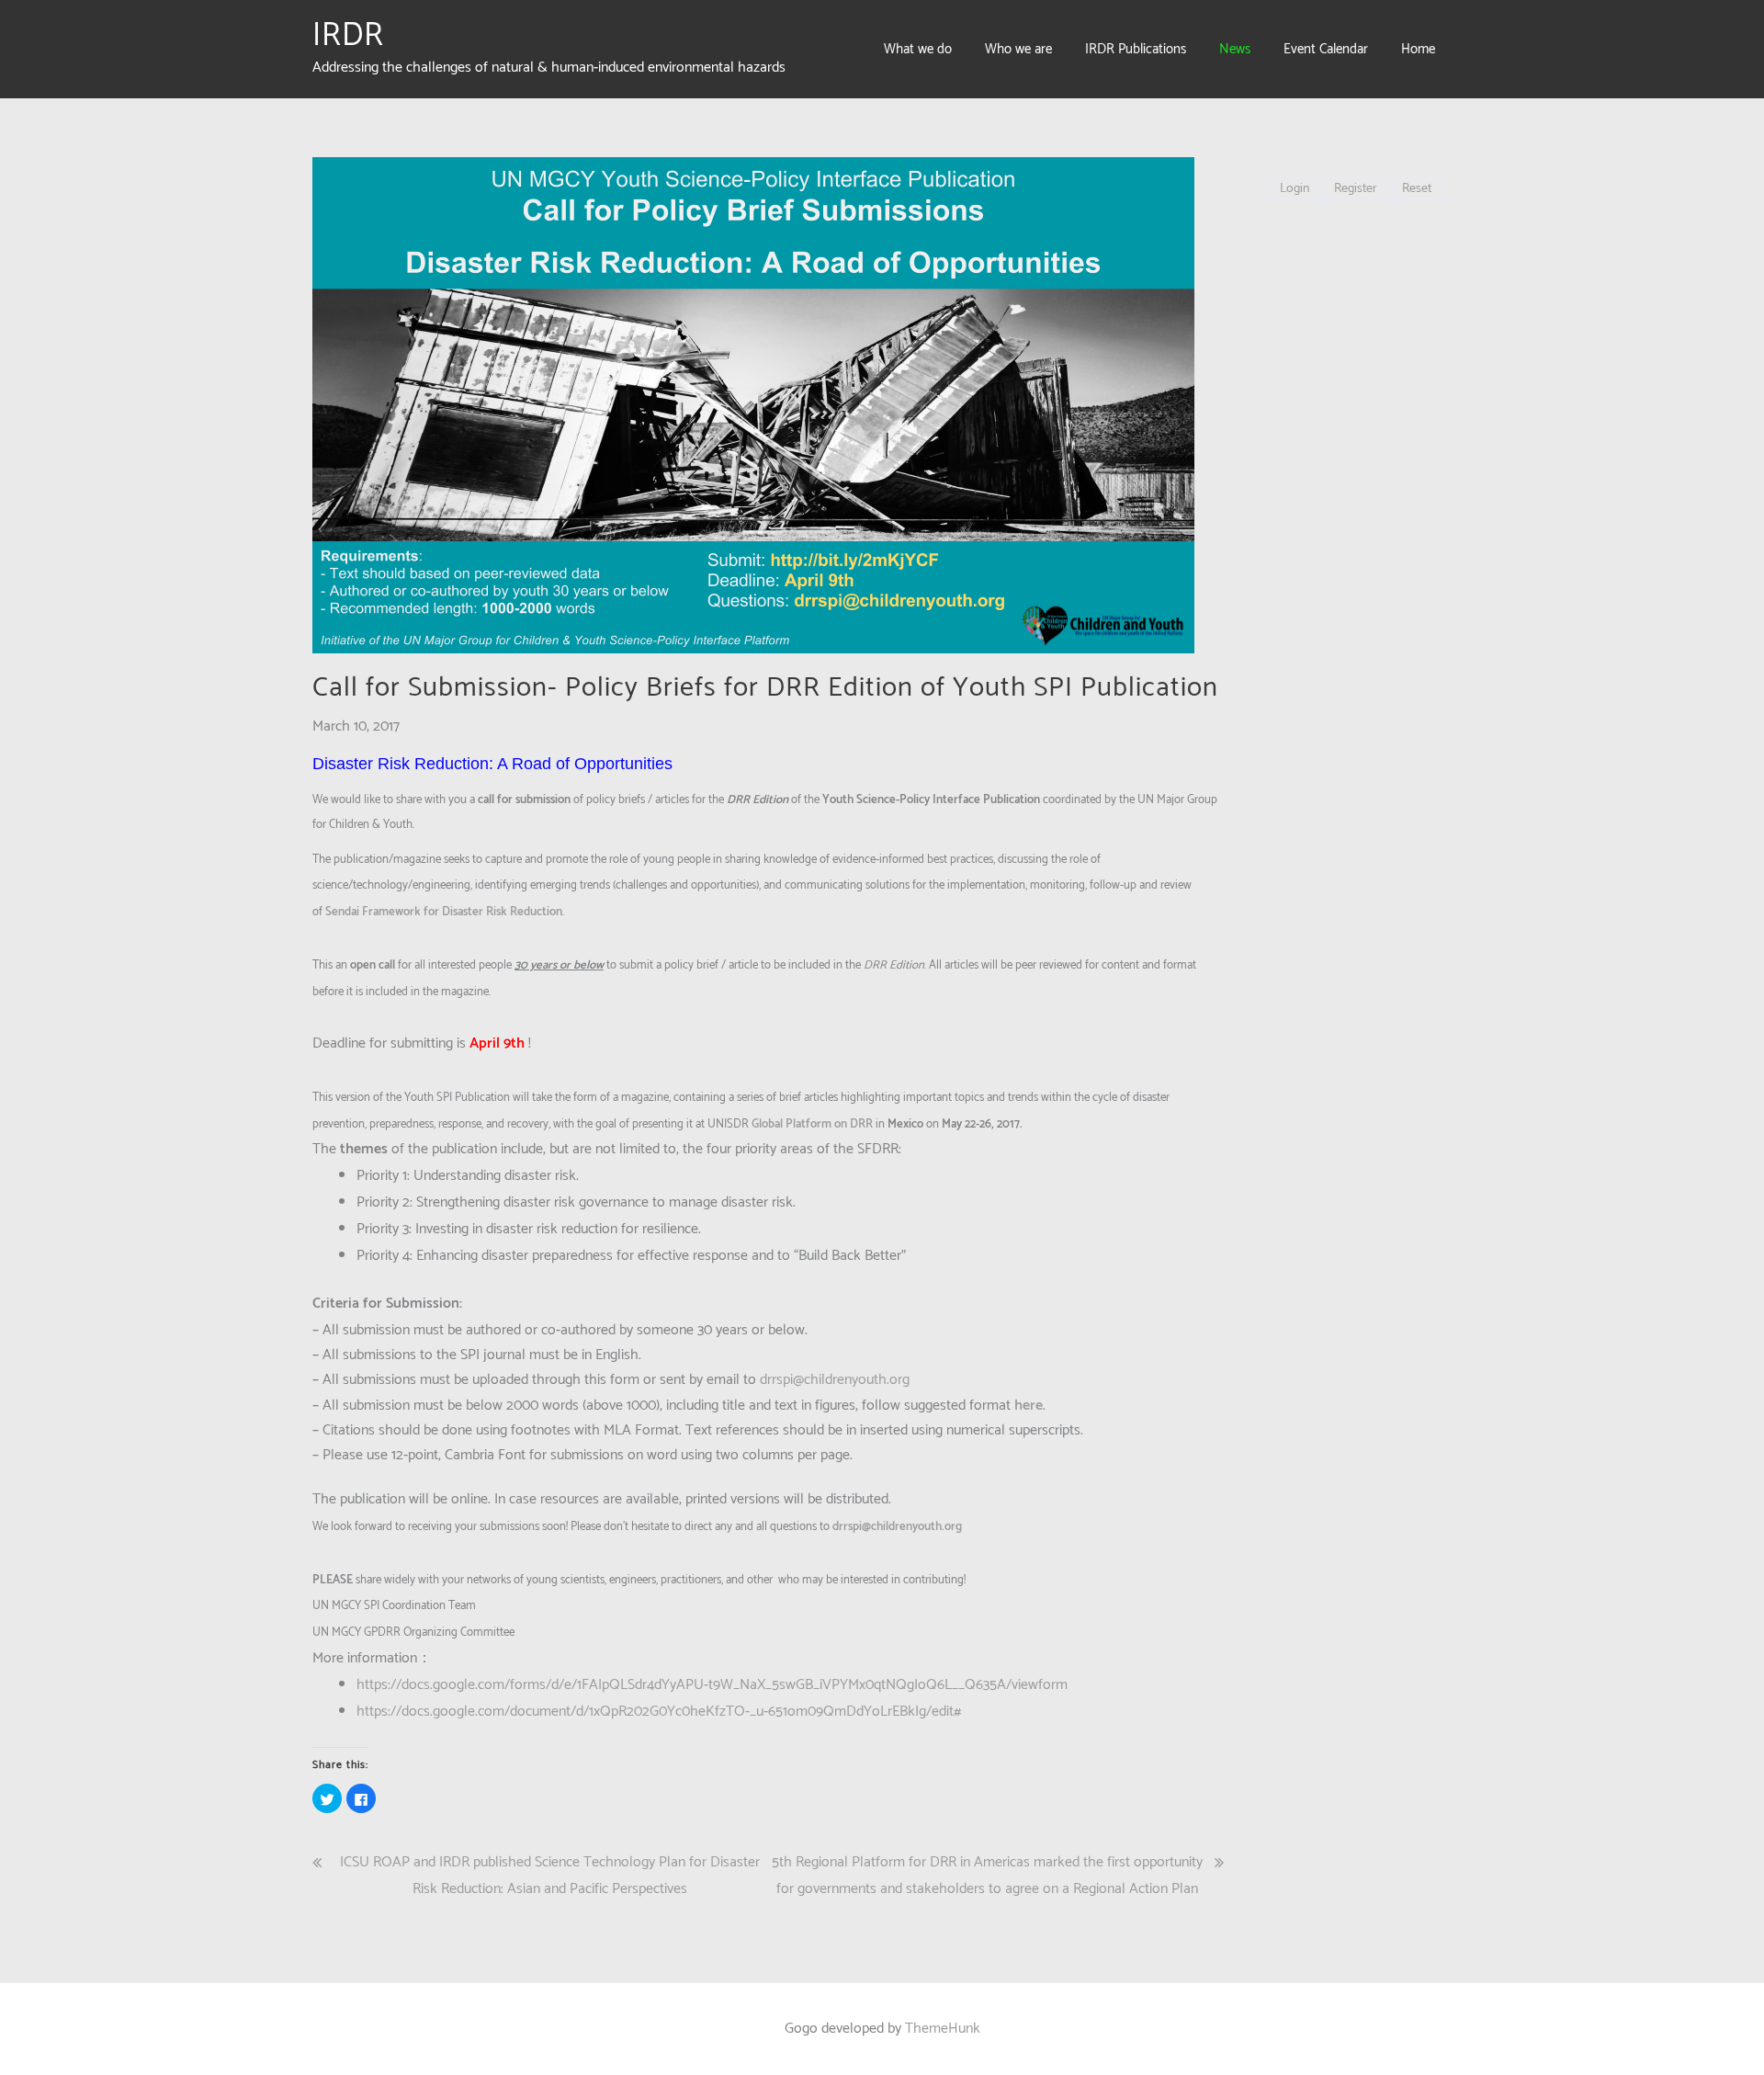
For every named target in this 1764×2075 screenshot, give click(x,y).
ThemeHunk (943, 2029)
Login (1295, 189)
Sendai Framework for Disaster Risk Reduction (444, 912)
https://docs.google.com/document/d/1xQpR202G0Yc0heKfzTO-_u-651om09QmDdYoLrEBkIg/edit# (659, 1712)
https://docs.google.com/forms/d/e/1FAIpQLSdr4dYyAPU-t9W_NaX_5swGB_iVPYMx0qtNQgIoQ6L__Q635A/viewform (712, 1685)
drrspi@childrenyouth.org (835, 1380)
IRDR (348, 36)
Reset (1417, 189)
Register (1356, 189)
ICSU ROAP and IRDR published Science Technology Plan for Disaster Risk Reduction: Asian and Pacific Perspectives (550, 1876)
